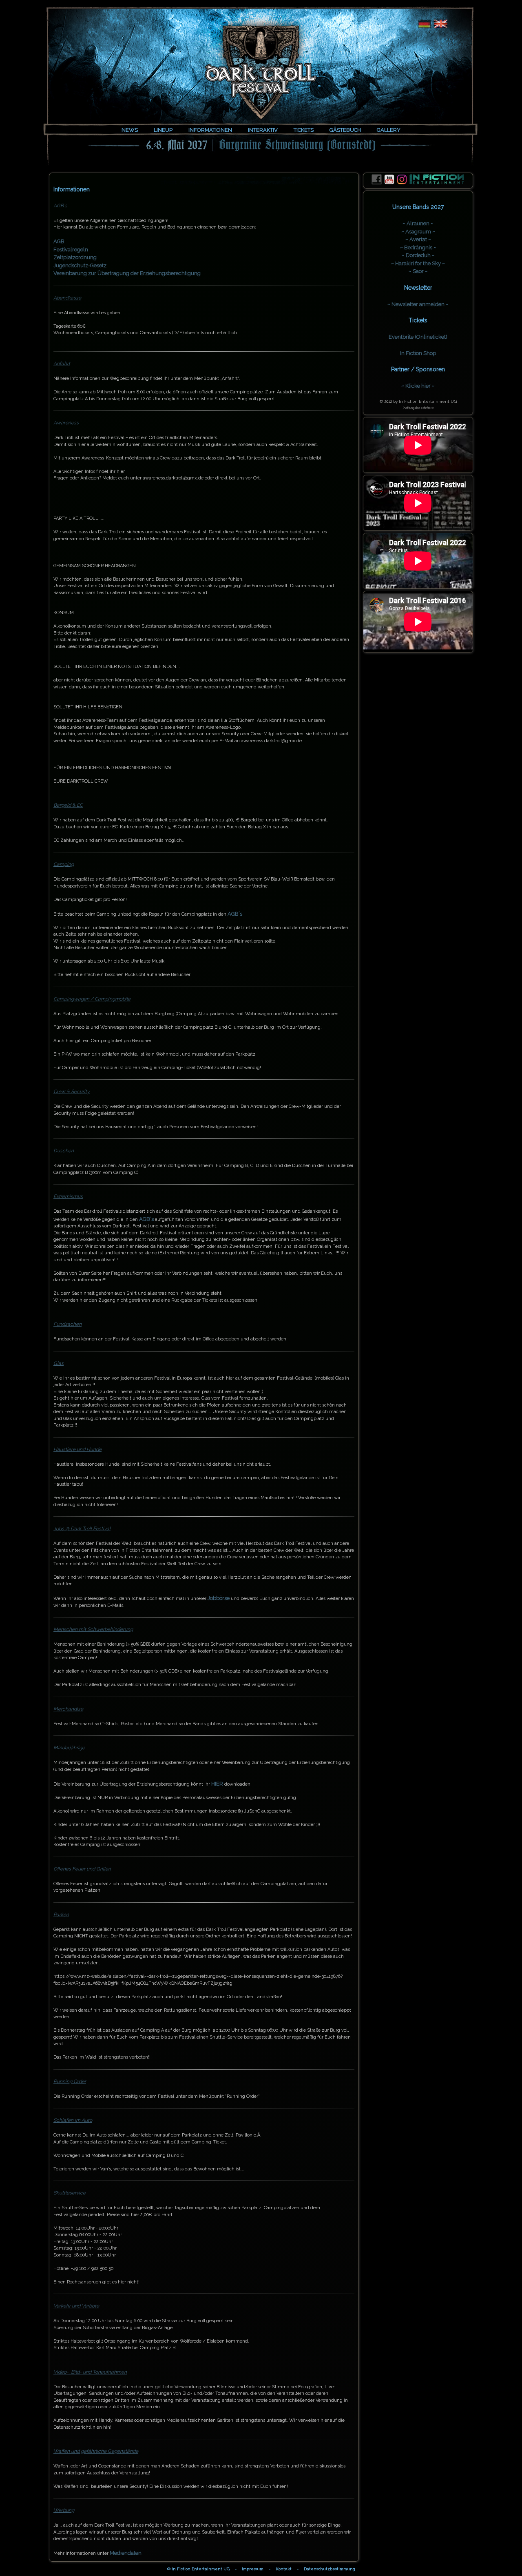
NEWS (130, 130)
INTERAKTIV (263, 130)
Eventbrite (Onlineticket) (418, 337)
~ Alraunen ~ (418, 223)
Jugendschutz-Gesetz (80, 265)
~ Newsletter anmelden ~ (418, 304)
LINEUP (163, 130)
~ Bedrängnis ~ (418, 247)
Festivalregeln (71, 250)
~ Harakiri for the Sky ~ (418, 263)
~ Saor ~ (418, 271)
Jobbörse (219, 1598)
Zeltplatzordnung (75, 257)
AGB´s (235, 914)
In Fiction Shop (418, 353)
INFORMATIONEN (210, 130)
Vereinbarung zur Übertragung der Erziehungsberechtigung (127, 273)
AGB (59, 241)
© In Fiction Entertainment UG (198, 2569)
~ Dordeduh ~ (418, 255)
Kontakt (284, 2569)
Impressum (253, 2569)
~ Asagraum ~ (418, 232)
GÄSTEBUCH (345, 130)
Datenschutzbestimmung (330, 2569)
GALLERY (389, 130)
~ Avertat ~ (418, 239)
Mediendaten (126, 2553)
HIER (217, 1784)
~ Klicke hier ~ (418, 386)
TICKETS (304, 130)
